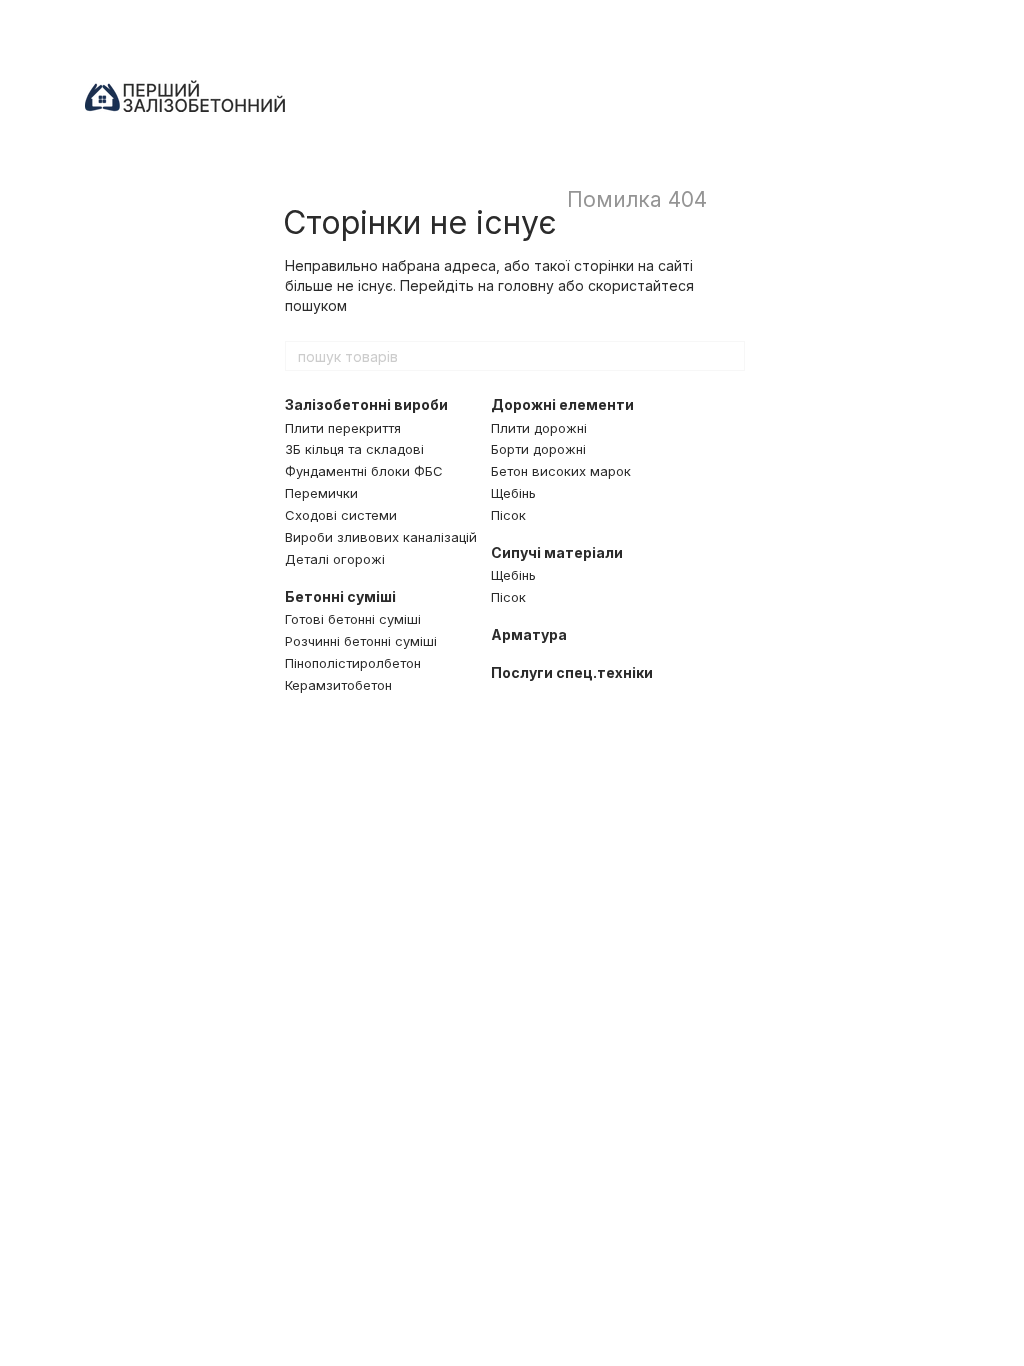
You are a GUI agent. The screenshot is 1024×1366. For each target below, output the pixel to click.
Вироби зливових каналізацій (381, 537)
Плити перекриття (343, 428)
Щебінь (513, 493)
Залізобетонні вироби (366, 404)
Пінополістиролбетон (353, 663)
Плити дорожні (539, 428)
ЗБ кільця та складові (354, 449)
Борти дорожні (538, 449)
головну (526, 285)
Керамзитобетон (338, 685)
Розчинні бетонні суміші (361, 641)
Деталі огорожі (335, 559)
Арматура (529, 634)
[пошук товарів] (729, 356)
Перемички (321, 493)
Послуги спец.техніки (572, 672)
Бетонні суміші (340, 596)
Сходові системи (341, 515)
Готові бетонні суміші (353, 619)
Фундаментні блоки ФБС (364, 471)
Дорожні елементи (562, 404)
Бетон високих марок (561, 471)
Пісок (508, 515)
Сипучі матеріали (557, 552)
